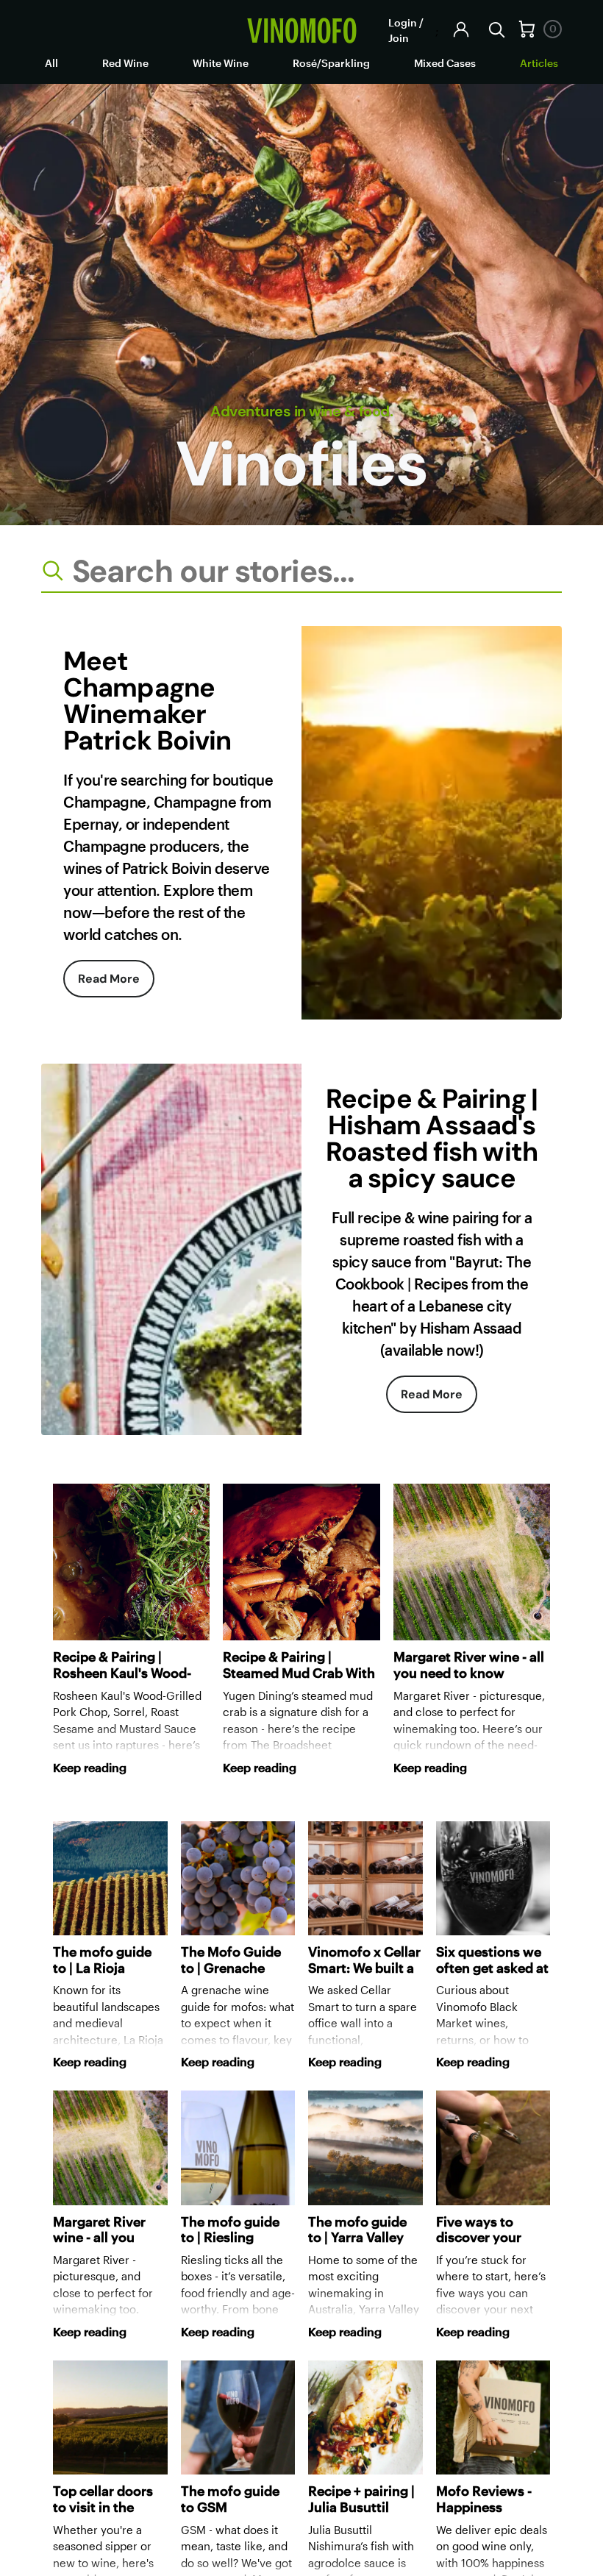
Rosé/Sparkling (331, 63)
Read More (109, 979)
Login (403, 22)
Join (399, 38)
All (51, 63)
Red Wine (125, 63)
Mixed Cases (445, 63)
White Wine (221, 63)
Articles (539, 63)
